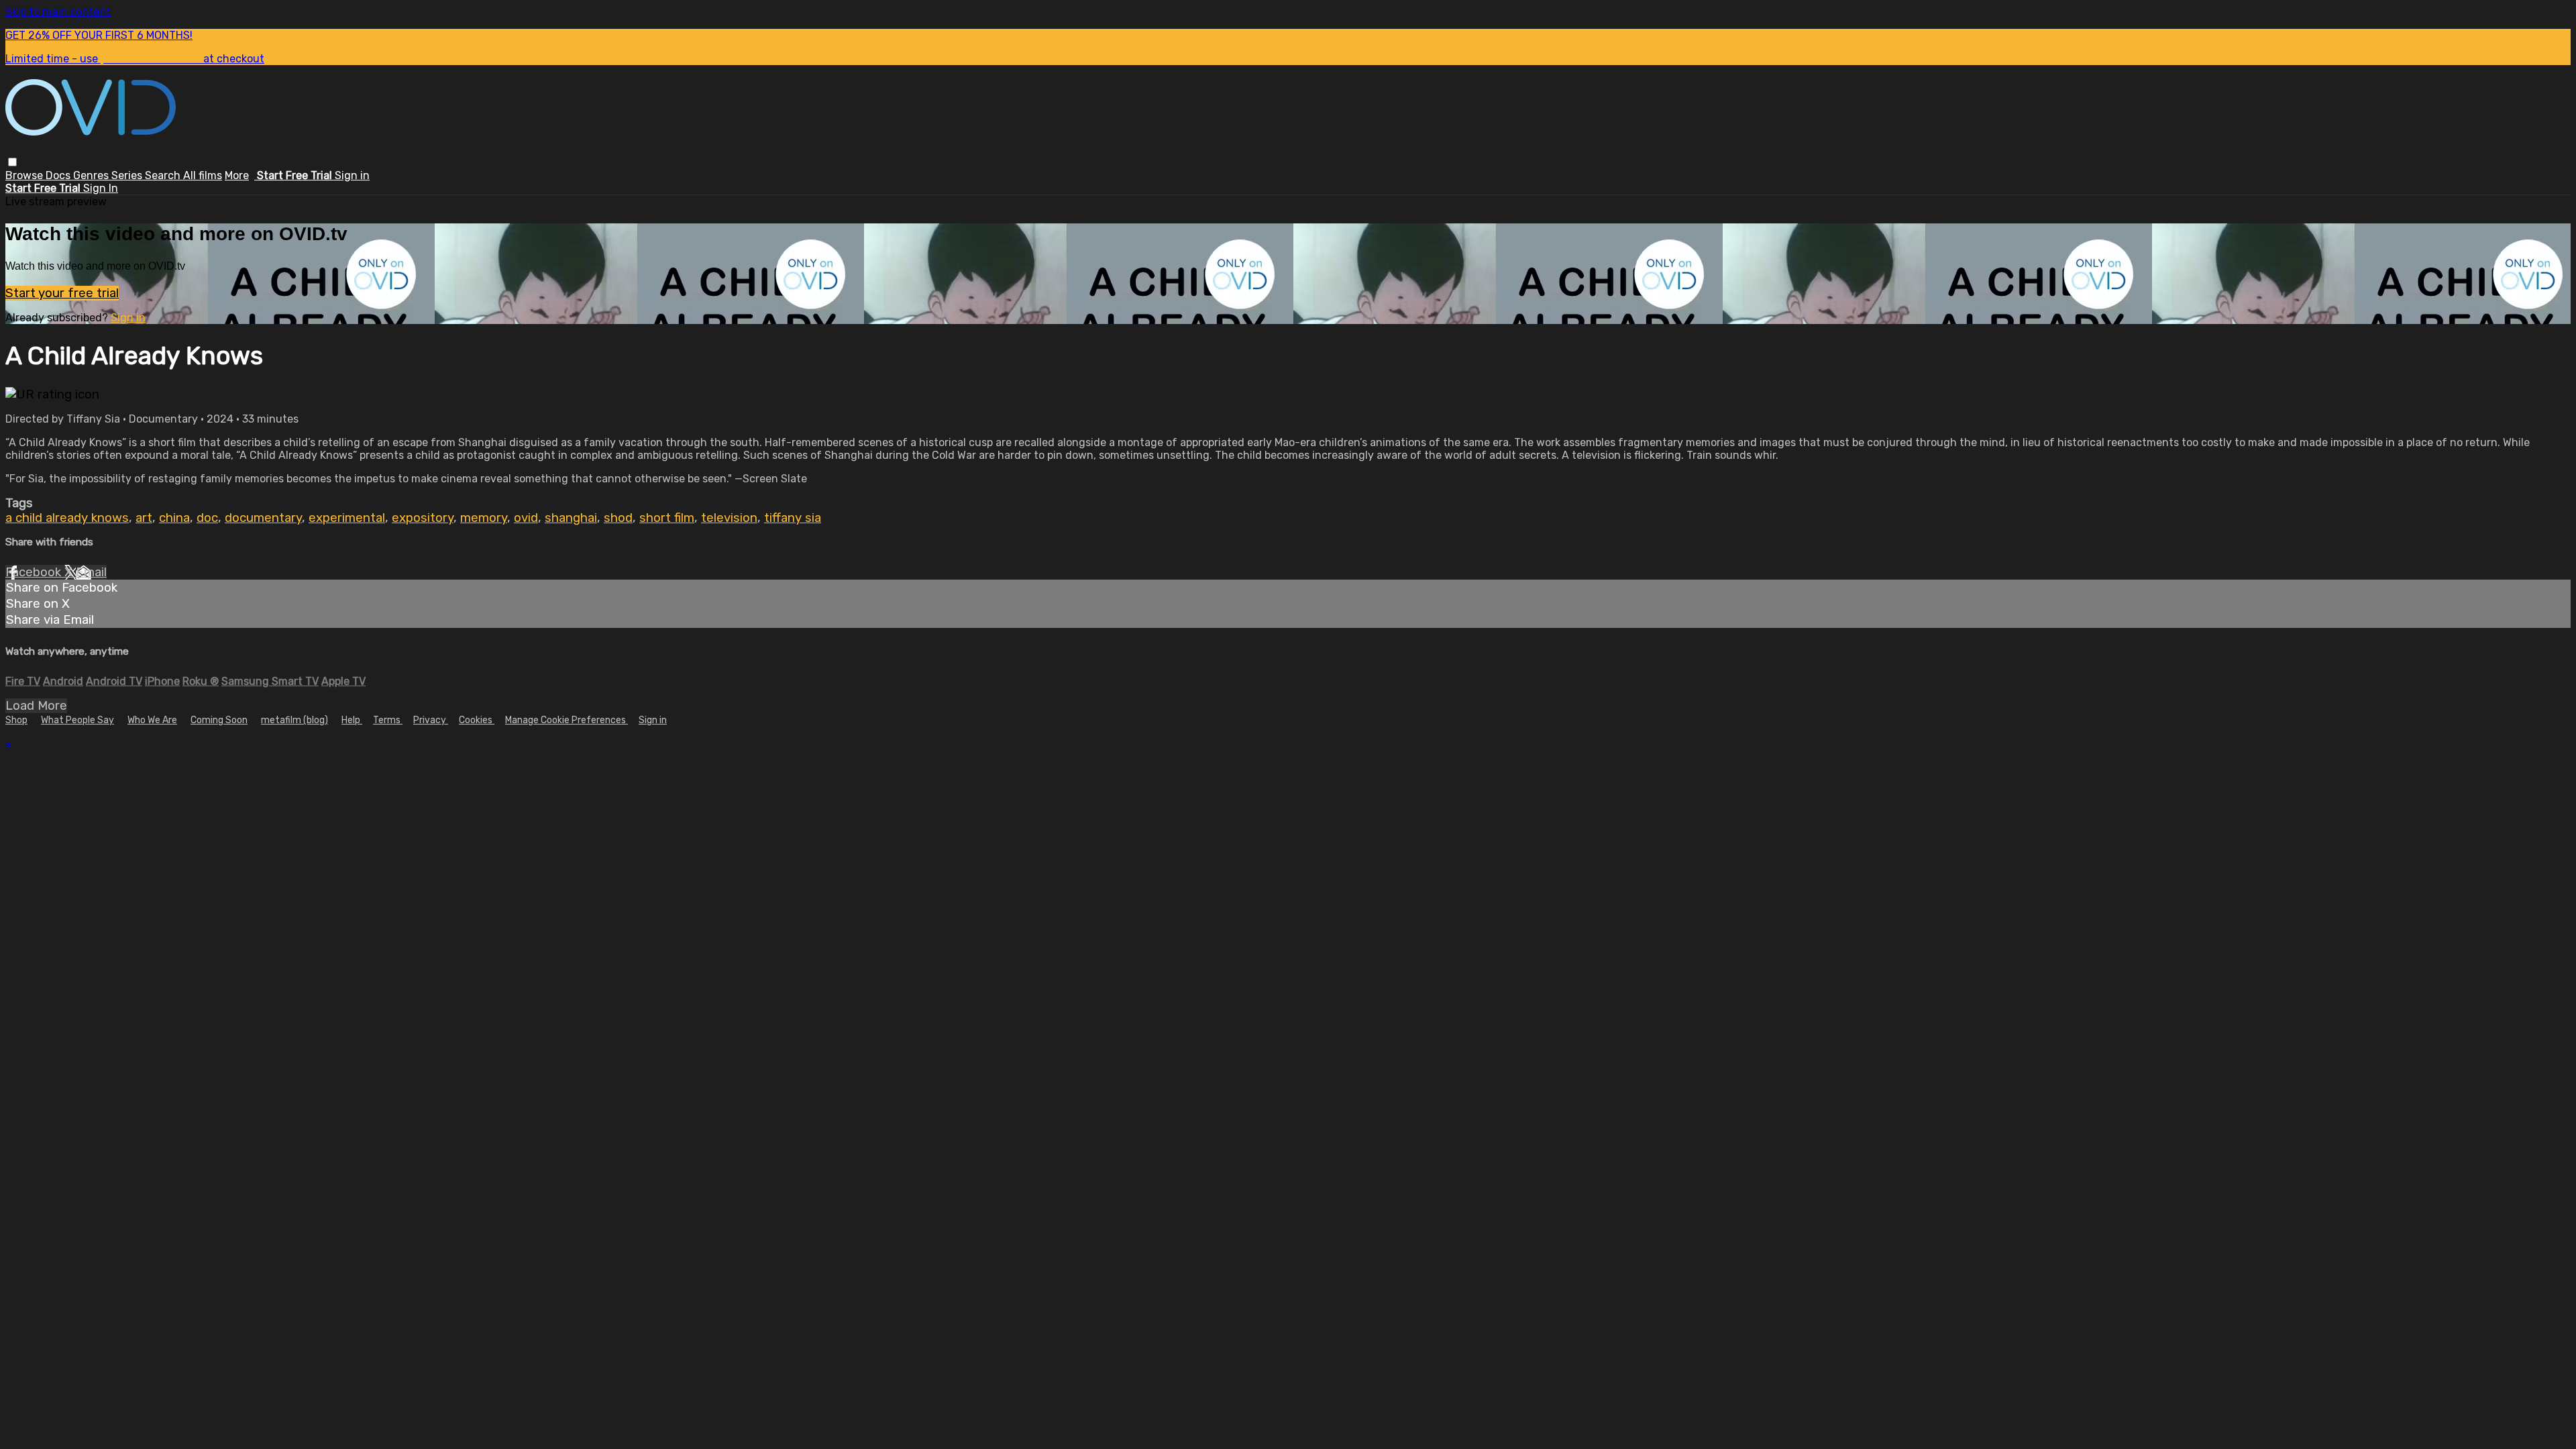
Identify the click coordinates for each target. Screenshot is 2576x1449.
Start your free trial (62, 293)
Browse (25, 175)
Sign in (352, 175)
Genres (92, 175)
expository (423, 518)
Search (164, 175)
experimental (347, 518)
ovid (526, 518)
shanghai (571, 518)
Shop (16, 720)
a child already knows (67, 518)
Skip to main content (58, 12)
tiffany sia (793, 518)
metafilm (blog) (294, 720)
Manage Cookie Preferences (567, 720)
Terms (388, 720)
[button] (12, 162)
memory (484, 518)
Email (91, 572)
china (174, 518)
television (729, 518)
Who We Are (152, 720)
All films (203, 175)
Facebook (35, 572)
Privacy (431, 720)
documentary (263, 518)
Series (128, 175)
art (144, 518)
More (237, 175)
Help (352, 720)
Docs (59, 175)
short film (667, 518)
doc (207, 518)
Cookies (477, 720)
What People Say (77, 720)
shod (618, 518)
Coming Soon (219, 720)
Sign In (101, 188)
